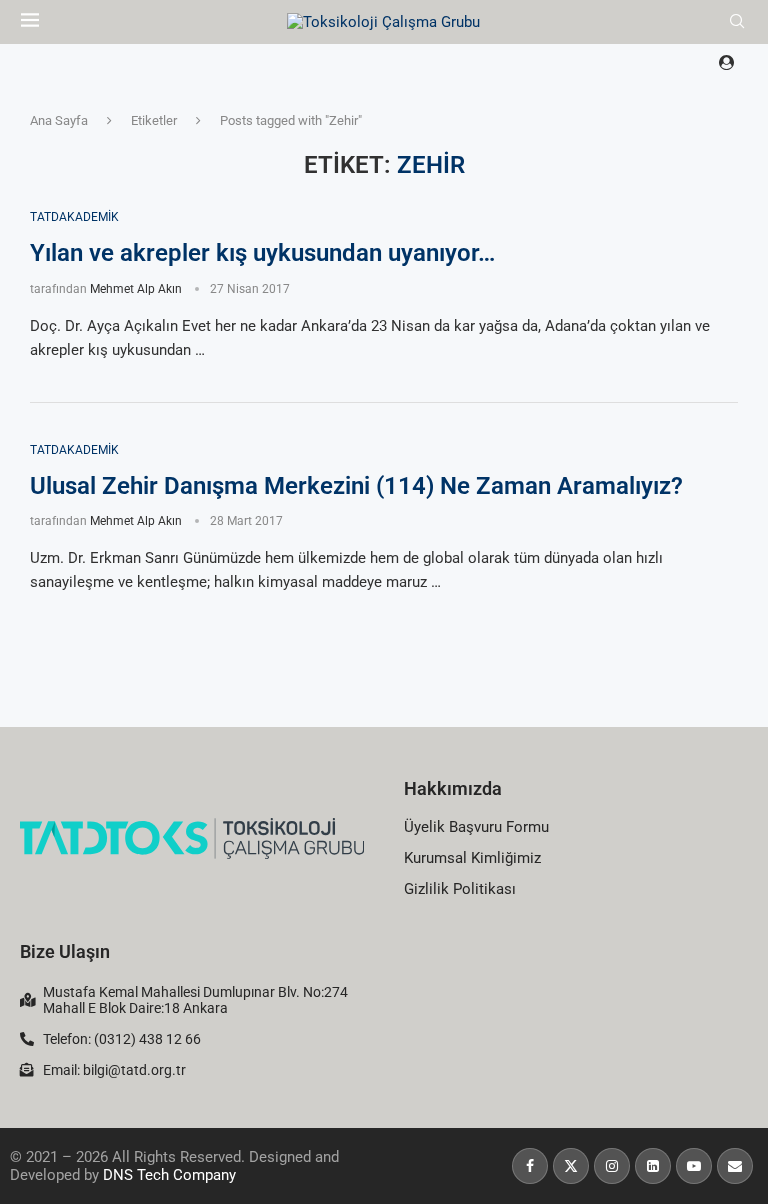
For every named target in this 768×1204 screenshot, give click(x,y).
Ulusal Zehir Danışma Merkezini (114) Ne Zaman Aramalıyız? (356, 486)
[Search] (737, 22)
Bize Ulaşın (65, 951)
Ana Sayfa (59, 120)
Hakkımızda (453, 788)
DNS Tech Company (169, 1175)
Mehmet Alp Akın (136, 289)
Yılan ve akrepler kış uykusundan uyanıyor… (262, 253)
